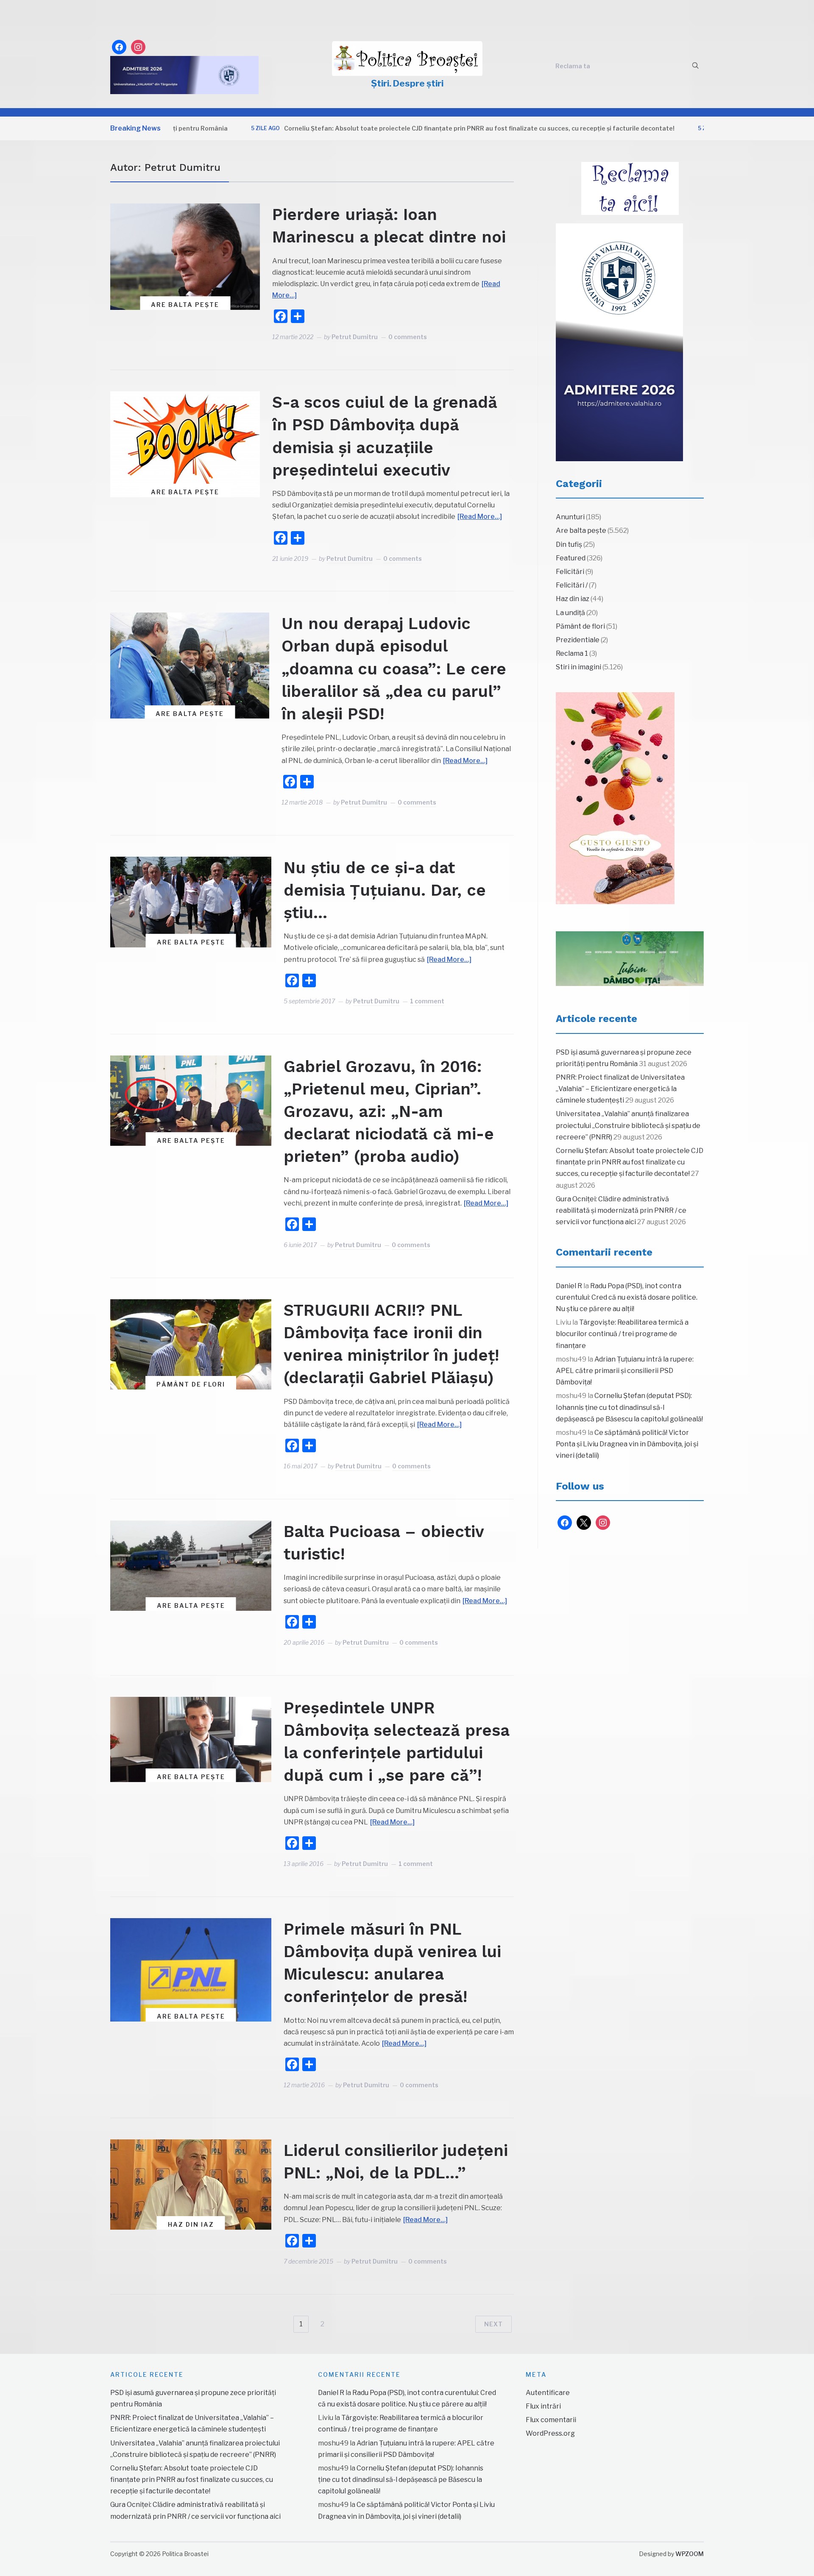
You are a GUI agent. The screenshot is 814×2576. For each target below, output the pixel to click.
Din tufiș (569, 544)
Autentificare (548, 2393)
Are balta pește (185, 305)
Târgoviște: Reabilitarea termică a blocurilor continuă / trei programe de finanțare (622, 1334)
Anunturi (570, 517)
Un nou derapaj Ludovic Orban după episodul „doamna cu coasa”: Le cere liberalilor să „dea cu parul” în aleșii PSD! (394, 669)
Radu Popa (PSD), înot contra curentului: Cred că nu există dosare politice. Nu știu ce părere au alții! (627, 1297)
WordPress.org (550, 2433)
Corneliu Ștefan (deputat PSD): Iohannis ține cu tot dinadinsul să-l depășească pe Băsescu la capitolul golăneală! (629, 1407)
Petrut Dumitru (355, 337)
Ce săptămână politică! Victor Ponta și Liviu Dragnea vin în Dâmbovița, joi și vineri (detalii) (627, 1444)
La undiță (570, 613)
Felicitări (570, 572)
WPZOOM (690, 2554)
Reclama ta (573, 66)
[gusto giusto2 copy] (615, 798)
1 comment (427, 1001)
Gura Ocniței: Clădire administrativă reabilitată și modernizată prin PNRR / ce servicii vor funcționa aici (621, 1210)
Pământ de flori (191, 1384)
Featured (571, 558)
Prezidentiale (578, 640)
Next (493, 2324)
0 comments (408, 337)
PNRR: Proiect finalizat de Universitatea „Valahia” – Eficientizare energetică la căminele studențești (620, 1089)
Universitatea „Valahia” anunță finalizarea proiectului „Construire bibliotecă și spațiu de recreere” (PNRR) (628, 1125)
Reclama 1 (572, 653)
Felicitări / (572, 585)
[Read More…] (480, 517)
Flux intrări (543, 2406)
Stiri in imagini (578, 667)
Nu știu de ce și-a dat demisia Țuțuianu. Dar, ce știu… (385, 890)
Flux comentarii (551, 2420)
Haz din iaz (191, 2224)
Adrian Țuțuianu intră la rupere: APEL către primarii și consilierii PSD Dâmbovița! (625, 1371)
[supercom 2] (630, 959)
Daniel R (569, 1286)
